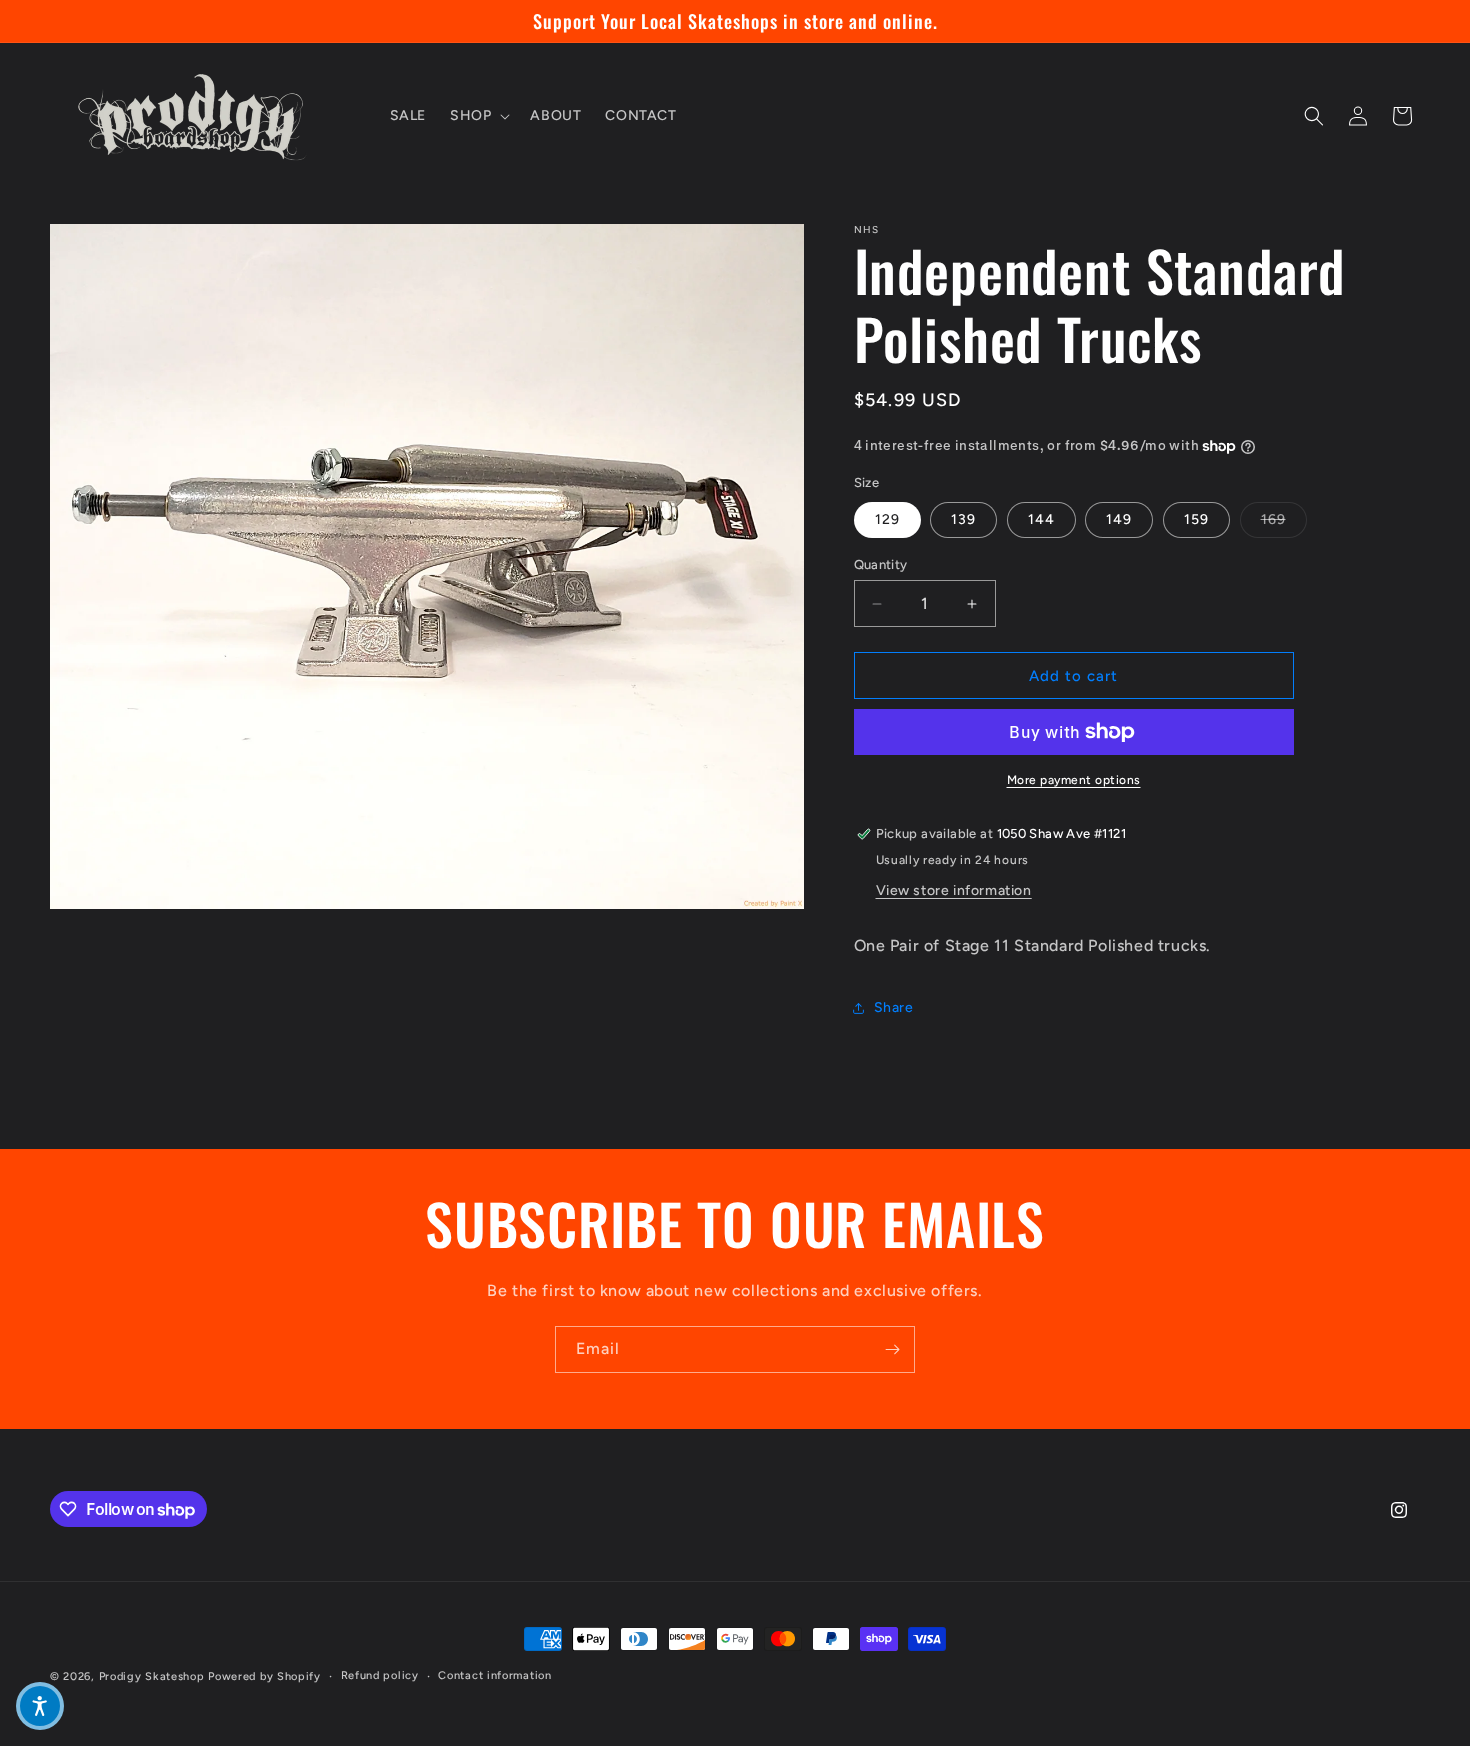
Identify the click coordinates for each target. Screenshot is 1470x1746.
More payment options (1074, 780)
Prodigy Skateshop (152, 1676)
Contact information (494, 1675)
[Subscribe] (892, 1349)
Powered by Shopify (264, 1676)
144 (1041, 519)
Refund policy (380, 1675)
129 (887, 519)
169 (1284, 519)
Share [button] (894, 1007)
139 (963, 519)
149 (1119, 519)
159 (1196, 519)
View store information (954, 890)
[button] (478, 116)
